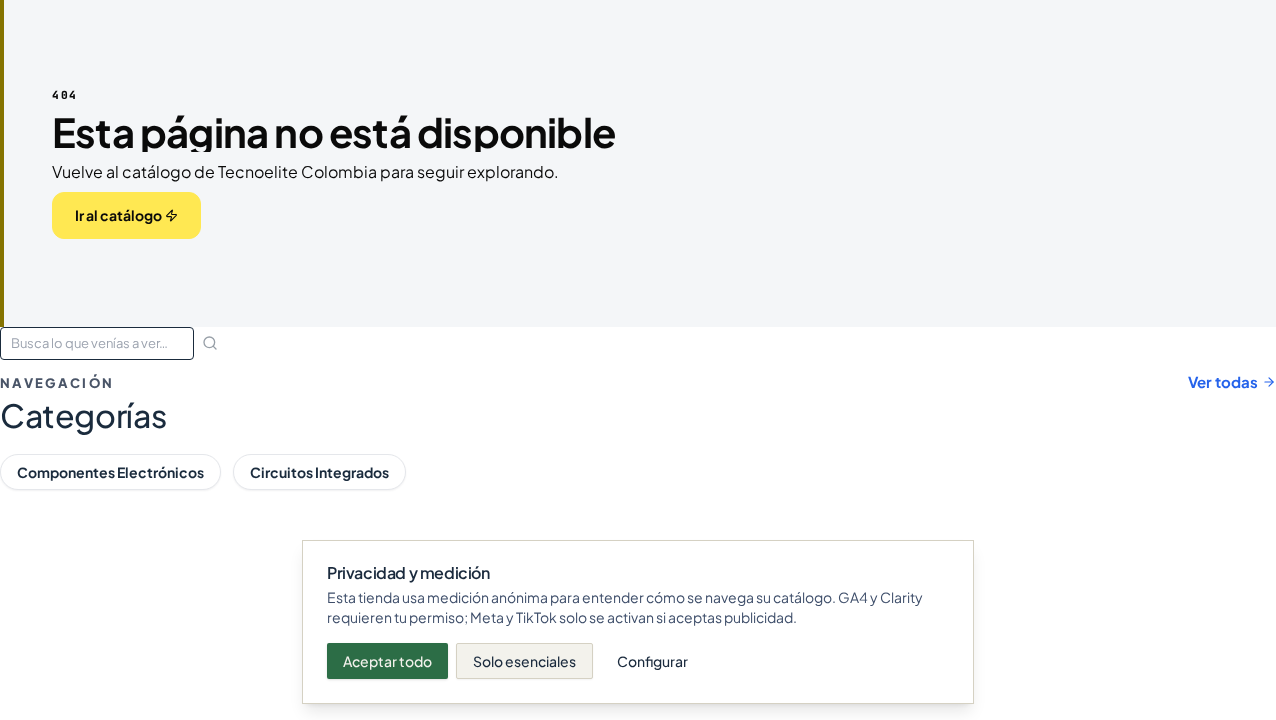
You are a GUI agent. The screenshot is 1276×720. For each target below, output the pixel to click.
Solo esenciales (524, 661)
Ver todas (1223, 381)
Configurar (652, 661)
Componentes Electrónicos (110, 472)
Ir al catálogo (118, 215)
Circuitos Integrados (319, 472)
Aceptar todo (387, 661)
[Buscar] (210, 343)
